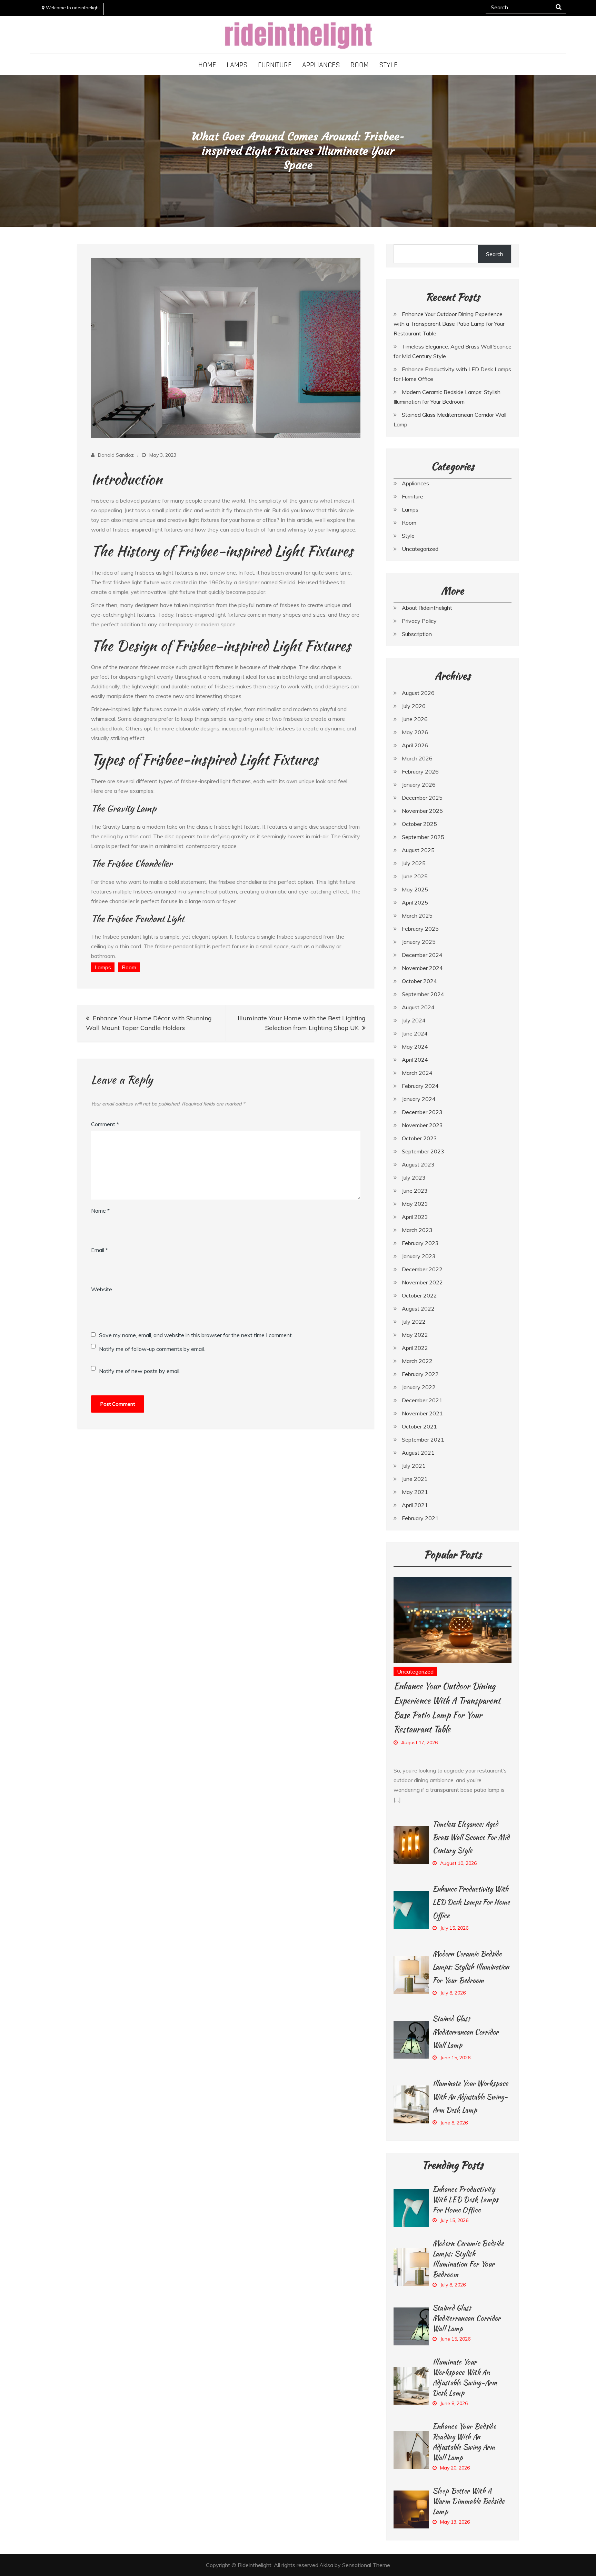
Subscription (417, 634)
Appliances (321, 65)
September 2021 (423, 1439)
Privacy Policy (419, 621)
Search (495, 254)
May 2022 (415, 1335)
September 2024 (423, 994)
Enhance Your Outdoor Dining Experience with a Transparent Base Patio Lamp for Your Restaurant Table (449, 324)
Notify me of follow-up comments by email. (152, 1349)
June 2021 (415, 1479)
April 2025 (415, 902)
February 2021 (420, 1518)
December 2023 (422, 1112)
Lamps (237, 65)
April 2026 (415, 745)
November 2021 (422, 1413)
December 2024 (422, 955)
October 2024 (419, 981)
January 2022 (419, 1387)
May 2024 (415, 1047)
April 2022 (415, 1348)
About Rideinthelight (427, 608)
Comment (105, 1124)
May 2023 (415, 1204)
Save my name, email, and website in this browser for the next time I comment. (196, 1335)
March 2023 (417, 1230)
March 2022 (417, 1361)
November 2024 (422, 968)
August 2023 (418, 1164)
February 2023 (420, 1243)
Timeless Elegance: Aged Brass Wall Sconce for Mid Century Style (471, 1837)
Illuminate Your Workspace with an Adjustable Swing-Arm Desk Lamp (470, 2097)
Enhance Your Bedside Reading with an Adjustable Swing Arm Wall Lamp (464, 2442)
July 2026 (414, 706)
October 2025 (419, 824)
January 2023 (419, 1256)
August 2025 (418, 850)
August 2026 (418, 693)
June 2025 (415, 876)
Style (388, 65)
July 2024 (414, 1020)
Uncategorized (420, 549)
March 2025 (417, 916)
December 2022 (422, 1269)
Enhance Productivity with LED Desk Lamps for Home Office (471, 1902)
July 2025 (414, 863)
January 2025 (419, 942)
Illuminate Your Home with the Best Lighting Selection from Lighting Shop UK (302, 1023)
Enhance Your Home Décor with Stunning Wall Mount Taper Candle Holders (149, 1023)
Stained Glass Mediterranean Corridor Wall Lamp (465, 2032)
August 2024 (418, 1007)
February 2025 (420, 929)
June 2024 (415, 1033)
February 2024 (420, 1086)
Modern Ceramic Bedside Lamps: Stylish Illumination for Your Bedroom (471, 1967)
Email (100, 1250)
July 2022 (414, 1322)
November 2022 (422, 1282)
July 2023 (414, 1178)
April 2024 (415, 1060)
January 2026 (419, 785)
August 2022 (418, 1309)
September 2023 (423, 1151)
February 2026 (420, 771)
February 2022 (420, 1374)
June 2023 (415, 1191)
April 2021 (415, 1505)
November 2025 (422, 811)
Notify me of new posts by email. (140, 1371)
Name (100, 1211)
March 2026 (417, 758)
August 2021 (418, 1453)
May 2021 (415, 1492)
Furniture (275, 65)
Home (207, 65)
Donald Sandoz (116, 455)
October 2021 (419, 1426)
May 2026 (415, 732)
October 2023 (419, 1138)
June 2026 (415, 719)
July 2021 (414, 1466)
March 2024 (417, 1073)
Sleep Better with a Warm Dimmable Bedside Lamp (469, 2501)
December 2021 (422, 1400)
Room (360, 65)
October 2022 (419, 1295)
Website (102, 1289)
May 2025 (415, 889)
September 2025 (423, 837)
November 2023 (422, 1125)
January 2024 (419, 1099)
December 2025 (422, 798)
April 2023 (415, 1217)
